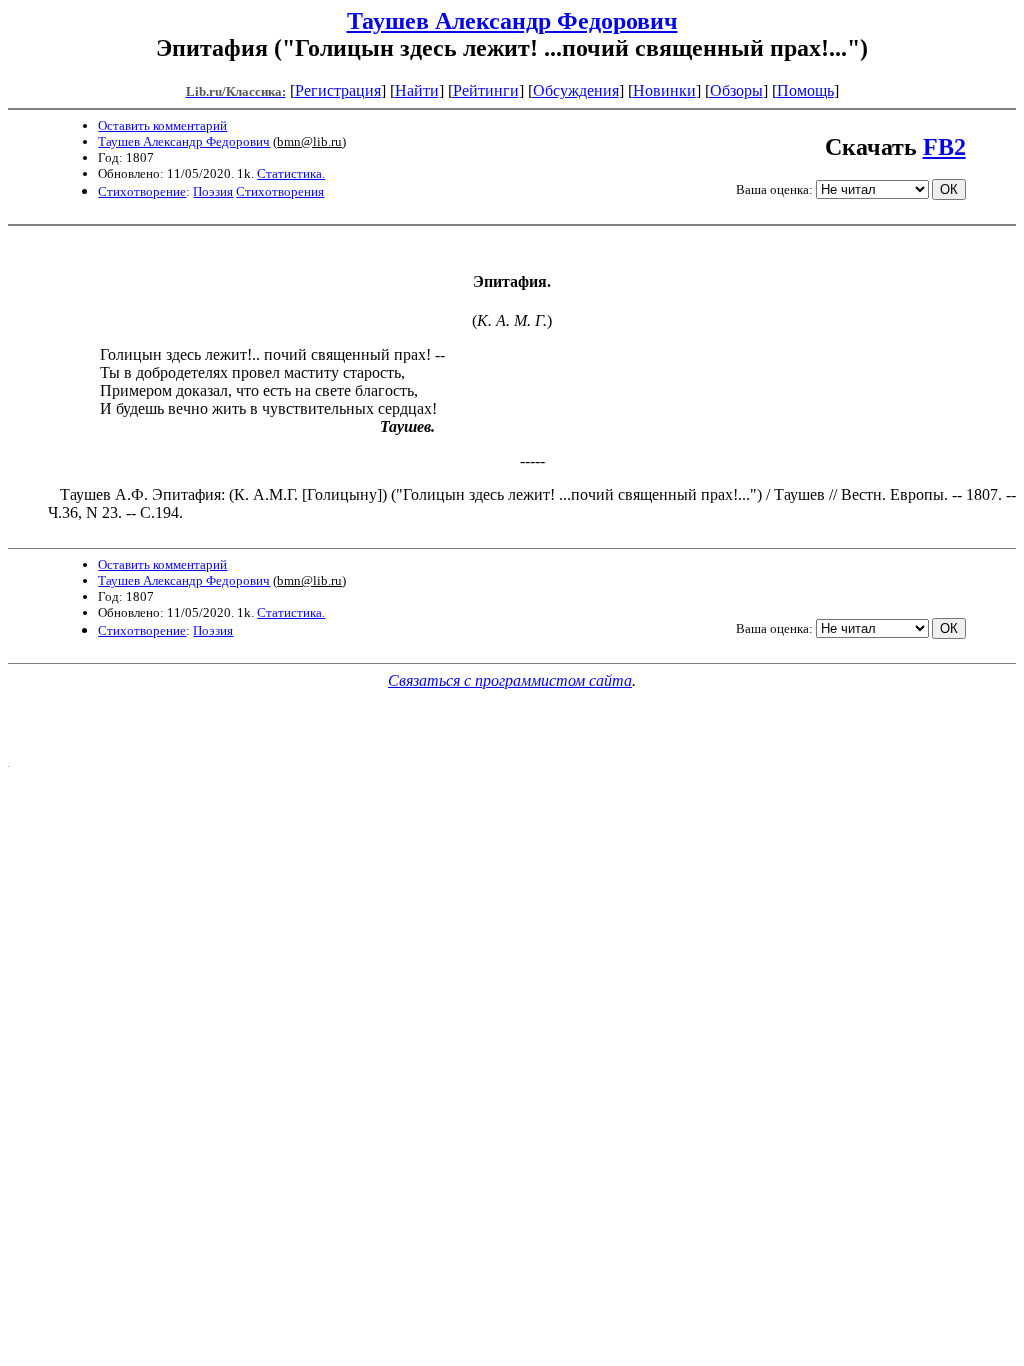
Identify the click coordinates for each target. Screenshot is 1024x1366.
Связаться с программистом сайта (510, 680)
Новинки (664, 90)
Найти (417, 90)
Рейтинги (486, 90)
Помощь (805, 90)
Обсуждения (576, 90)
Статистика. (291, 173)
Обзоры (736, 90)
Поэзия (213, 191)
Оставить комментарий (162, 125)
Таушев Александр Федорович (512, 21)
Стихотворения (280, 191)
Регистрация (338, 90)
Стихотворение (142, 191)
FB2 (944, 147)
